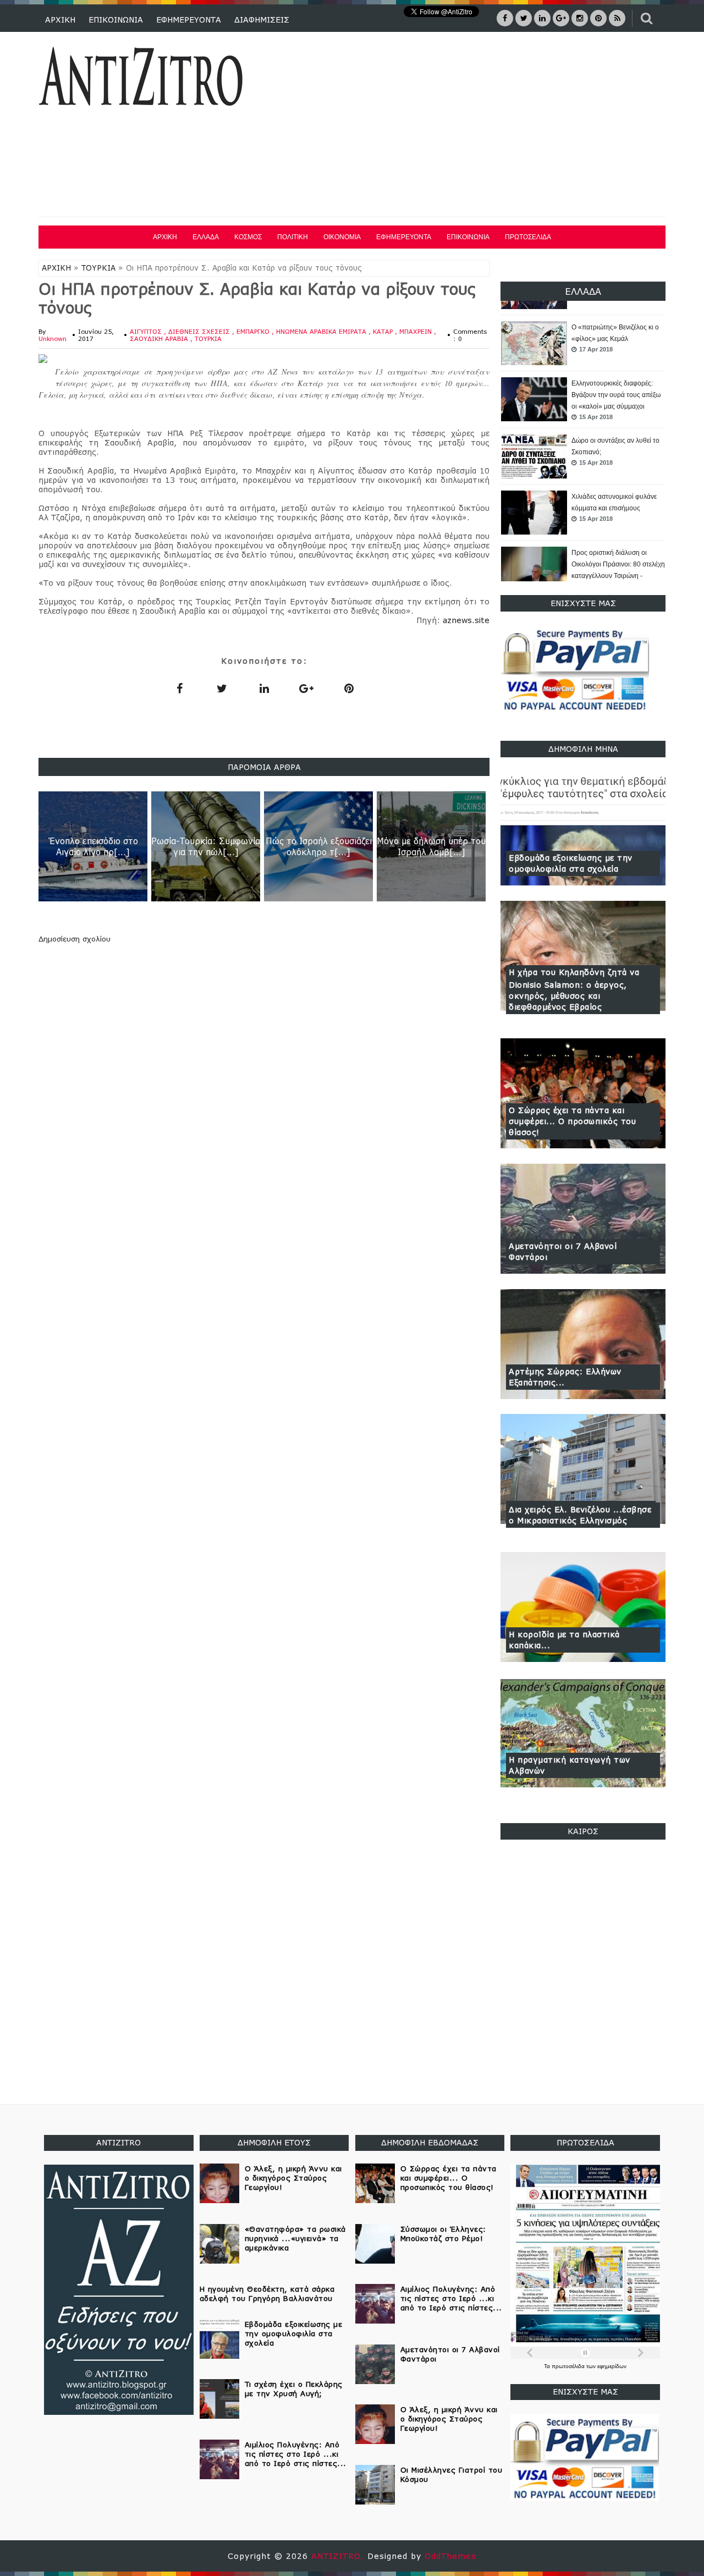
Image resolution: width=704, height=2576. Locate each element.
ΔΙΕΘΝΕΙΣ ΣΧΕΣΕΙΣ (200, 331)
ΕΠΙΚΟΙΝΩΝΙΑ (116, 20)
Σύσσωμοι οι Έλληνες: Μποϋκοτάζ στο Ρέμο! (443, 2234)
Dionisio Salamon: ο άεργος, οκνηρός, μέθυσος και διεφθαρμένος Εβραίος (568, 996)
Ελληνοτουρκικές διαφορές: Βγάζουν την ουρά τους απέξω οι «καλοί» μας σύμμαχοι (616, 339)
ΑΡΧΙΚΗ (60, 20)
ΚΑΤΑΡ (384, 331)
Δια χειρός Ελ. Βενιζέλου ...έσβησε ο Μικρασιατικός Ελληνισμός (580, 1515)
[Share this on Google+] (306, 688)
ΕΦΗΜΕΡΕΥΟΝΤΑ (189, 20)
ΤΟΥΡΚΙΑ (98, 268)
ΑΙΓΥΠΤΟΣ (147, 331)
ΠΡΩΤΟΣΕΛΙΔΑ (528, 237)
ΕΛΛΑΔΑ (206, 237)
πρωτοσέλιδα (569, 2366)
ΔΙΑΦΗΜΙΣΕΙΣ (262, 20)
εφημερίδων (612, 2366)
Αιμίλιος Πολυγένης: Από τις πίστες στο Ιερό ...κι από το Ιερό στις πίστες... (296, 2454)
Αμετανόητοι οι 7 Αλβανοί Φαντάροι (563, 1251)
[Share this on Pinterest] (349, 688)
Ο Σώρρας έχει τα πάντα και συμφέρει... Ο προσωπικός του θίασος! (572, 1121)
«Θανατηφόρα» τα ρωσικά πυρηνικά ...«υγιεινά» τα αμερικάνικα (295, 2238)
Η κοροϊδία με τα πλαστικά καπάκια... (564, 1640)
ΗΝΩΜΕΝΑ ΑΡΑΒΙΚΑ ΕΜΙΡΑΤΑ (322, 331)
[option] (583, 344)
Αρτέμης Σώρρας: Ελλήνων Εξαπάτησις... (565, 1377)
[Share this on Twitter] (222, 688)
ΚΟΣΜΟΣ (248, 237)
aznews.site (466, 620)
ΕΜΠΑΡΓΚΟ (254, 331)
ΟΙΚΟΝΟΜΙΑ (342, 237)
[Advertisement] (466, 126)
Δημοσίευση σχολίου (75, 939)
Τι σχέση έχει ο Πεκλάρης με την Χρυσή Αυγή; (294, 2389)
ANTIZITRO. (339, 2556)
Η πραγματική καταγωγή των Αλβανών (570, 1765)
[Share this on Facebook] (179, 688)
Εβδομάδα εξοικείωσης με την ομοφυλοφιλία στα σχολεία (571, 863)
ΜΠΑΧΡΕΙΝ (417, 331)
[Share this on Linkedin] (264, 688)
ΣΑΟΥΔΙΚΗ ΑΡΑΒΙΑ (160, 338)
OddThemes (450, 2556)
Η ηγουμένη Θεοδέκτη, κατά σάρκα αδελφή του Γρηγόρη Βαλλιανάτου (267, 2294)
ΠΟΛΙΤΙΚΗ (293, 237)
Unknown (53, 338)
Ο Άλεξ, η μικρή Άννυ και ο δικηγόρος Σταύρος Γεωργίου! (293, 2178)
